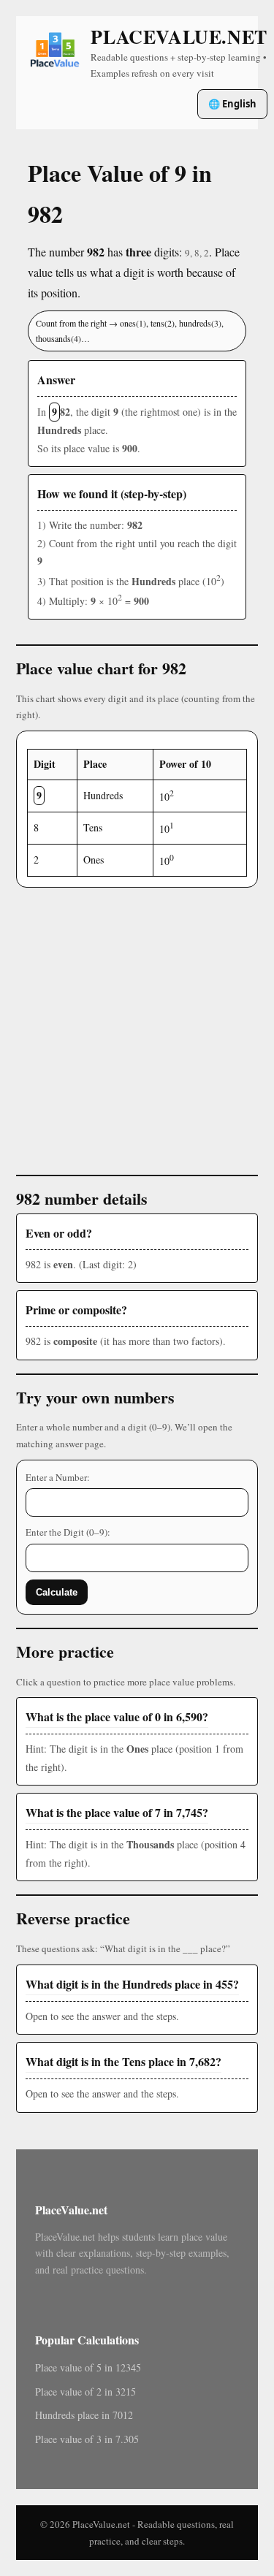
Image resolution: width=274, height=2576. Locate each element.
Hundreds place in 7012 (84, 2415)
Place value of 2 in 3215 (85, 2392)
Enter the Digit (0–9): (68, 1532)
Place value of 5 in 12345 (88, 2367)
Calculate (57, 1592)
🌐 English (232, 104)
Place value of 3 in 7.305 (87, 2439)
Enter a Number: (58, 1477)
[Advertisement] (137, 1025)
